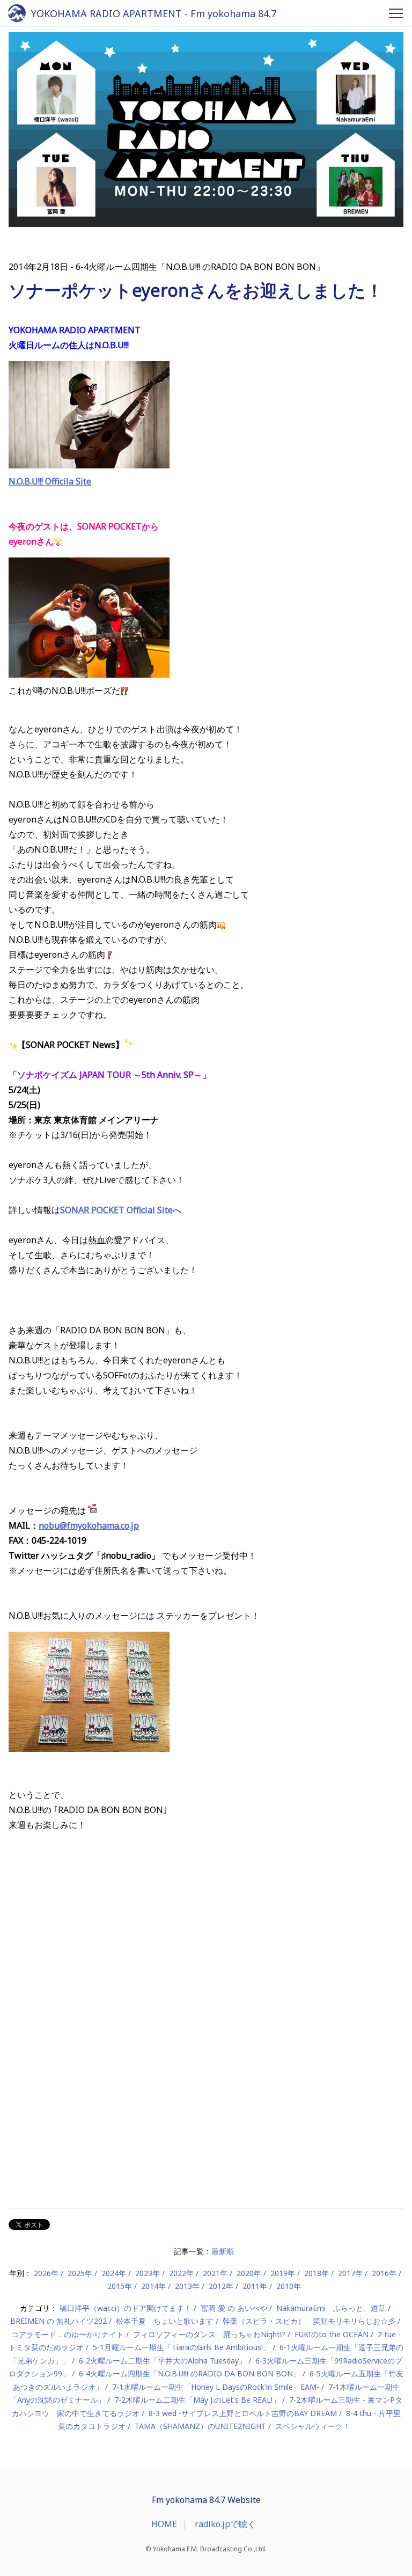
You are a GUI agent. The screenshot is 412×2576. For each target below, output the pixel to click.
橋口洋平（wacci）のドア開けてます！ (126, 2308)
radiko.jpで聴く (225, 2524)
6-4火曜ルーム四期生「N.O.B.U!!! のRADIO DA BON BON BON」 (190, 2373)
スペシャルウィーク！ (313, 2426)
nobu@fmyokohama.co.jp (89, 1525)
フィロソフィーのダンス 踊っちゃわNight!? (209, 2334)
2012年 (221, 2286)
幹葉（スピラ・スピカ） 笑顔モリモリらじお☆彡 (309, 2321)
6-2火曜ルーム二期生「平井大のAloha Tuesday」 (163, 2361)
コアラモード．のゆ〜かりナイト (68, 2334)
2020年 (249, 2273)
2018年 (317, 2273)
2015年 (120, 2286)
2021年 (215, 2273)
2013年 (187, 2286)
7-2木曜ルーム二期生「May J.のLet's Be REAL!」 (197, 2400)
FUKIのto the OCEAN (332, 2334)
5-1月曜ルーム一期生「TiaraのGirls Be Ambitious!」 (182, 2347)
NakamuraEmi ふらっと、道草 (331, 2308)
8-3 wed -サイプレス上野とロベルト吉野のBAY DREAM (243, 2413)
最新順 (223, 2251)
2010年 (289, 2286)
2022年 (181, 2273)
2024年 (114, 2273)
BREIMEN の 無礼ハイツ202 (58, 2321)
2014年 (153, 2286)
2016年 (384, 2273)
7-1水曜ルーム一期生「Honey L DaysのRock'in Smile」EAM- (216, 2387)
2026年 (46, 2273)
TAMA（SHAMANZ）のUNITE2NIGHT (200, 2426)
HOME (164, 2524)
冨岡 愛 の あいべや (234, 2308)
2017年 (350, 2273)
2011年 (255, 2286)
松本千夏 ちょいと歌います (165, 2321)
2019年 (283, 2273)
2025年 (80, 2273)
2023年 (148, 2273)
